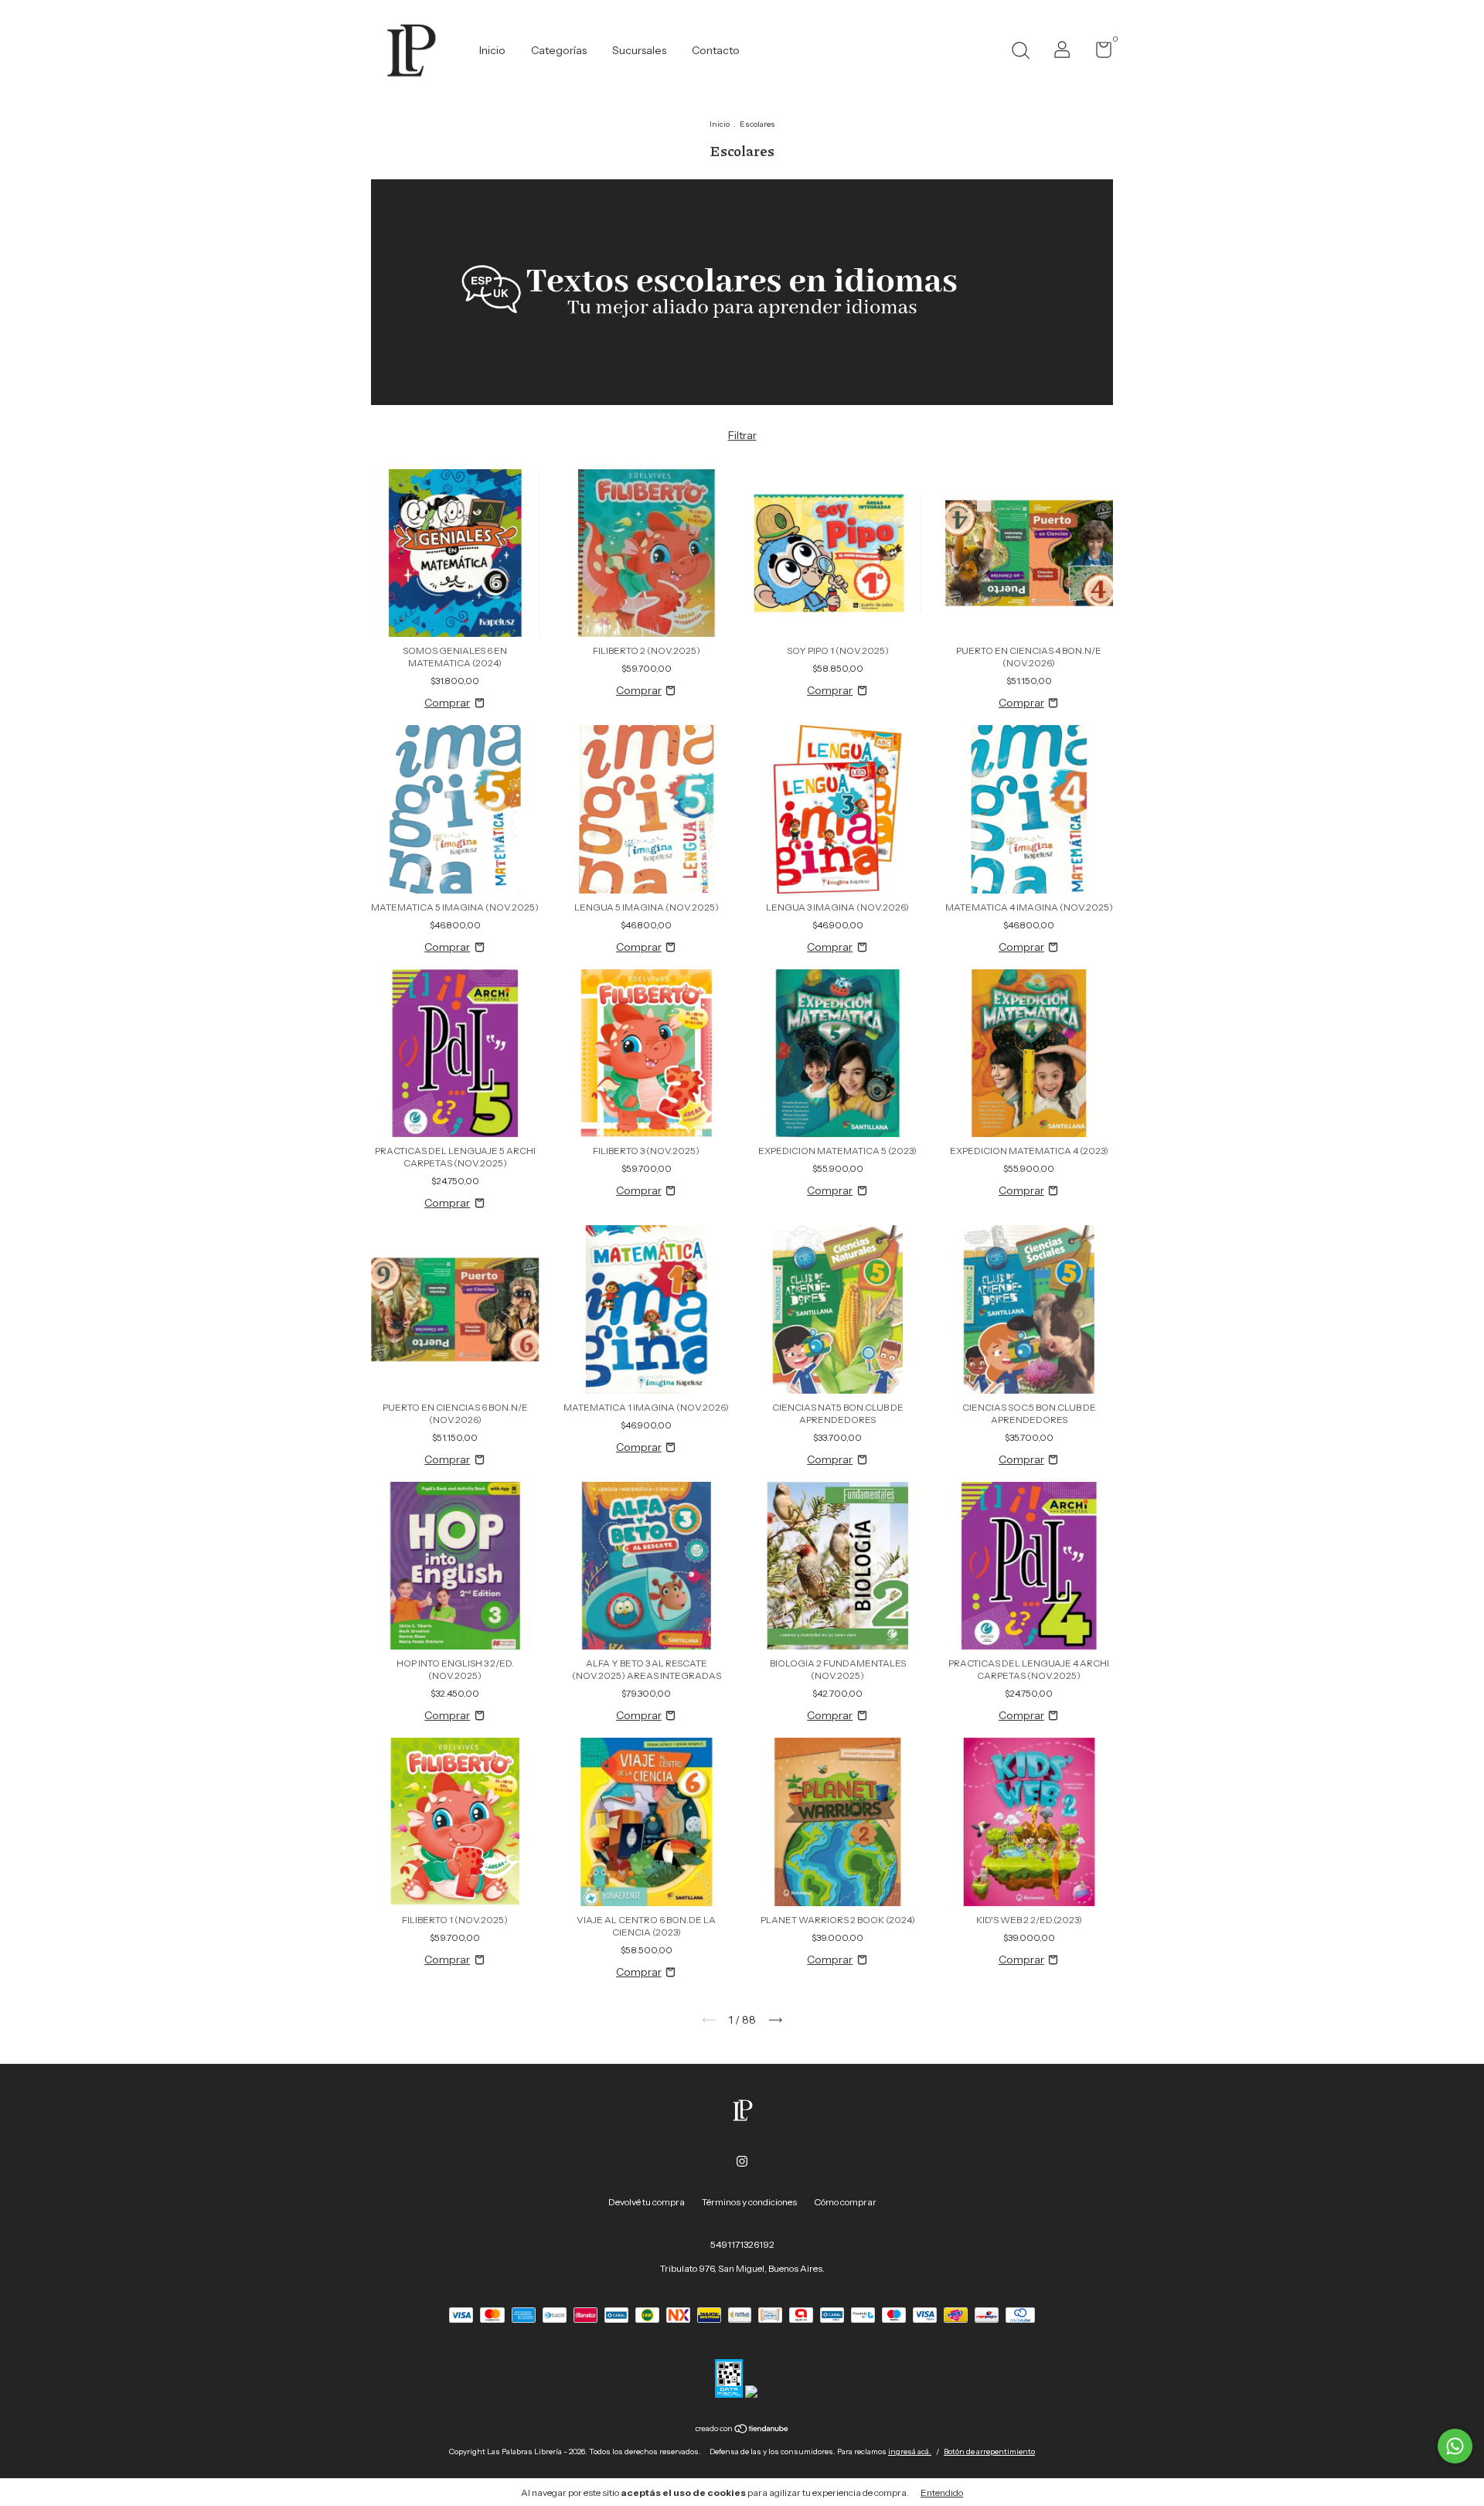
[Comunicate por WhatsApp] (1455, 2446)
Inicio (492, 50)
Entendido (942, 2492)
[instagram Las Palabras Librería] (742, 2161)
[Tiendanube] (742, 2430)
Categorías (559, 50)
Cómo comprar (845, 2202)
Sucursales (639, 50)
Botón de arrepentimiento (989, 2452)
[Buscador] (1020, 52)
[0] (1098, 53)
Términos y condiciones (749, 2202)
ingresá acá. (910, 2452)
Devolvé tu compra (647, 2202)
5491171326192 (742, 2244)
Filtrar (742, 435)
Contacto (716, 50)
